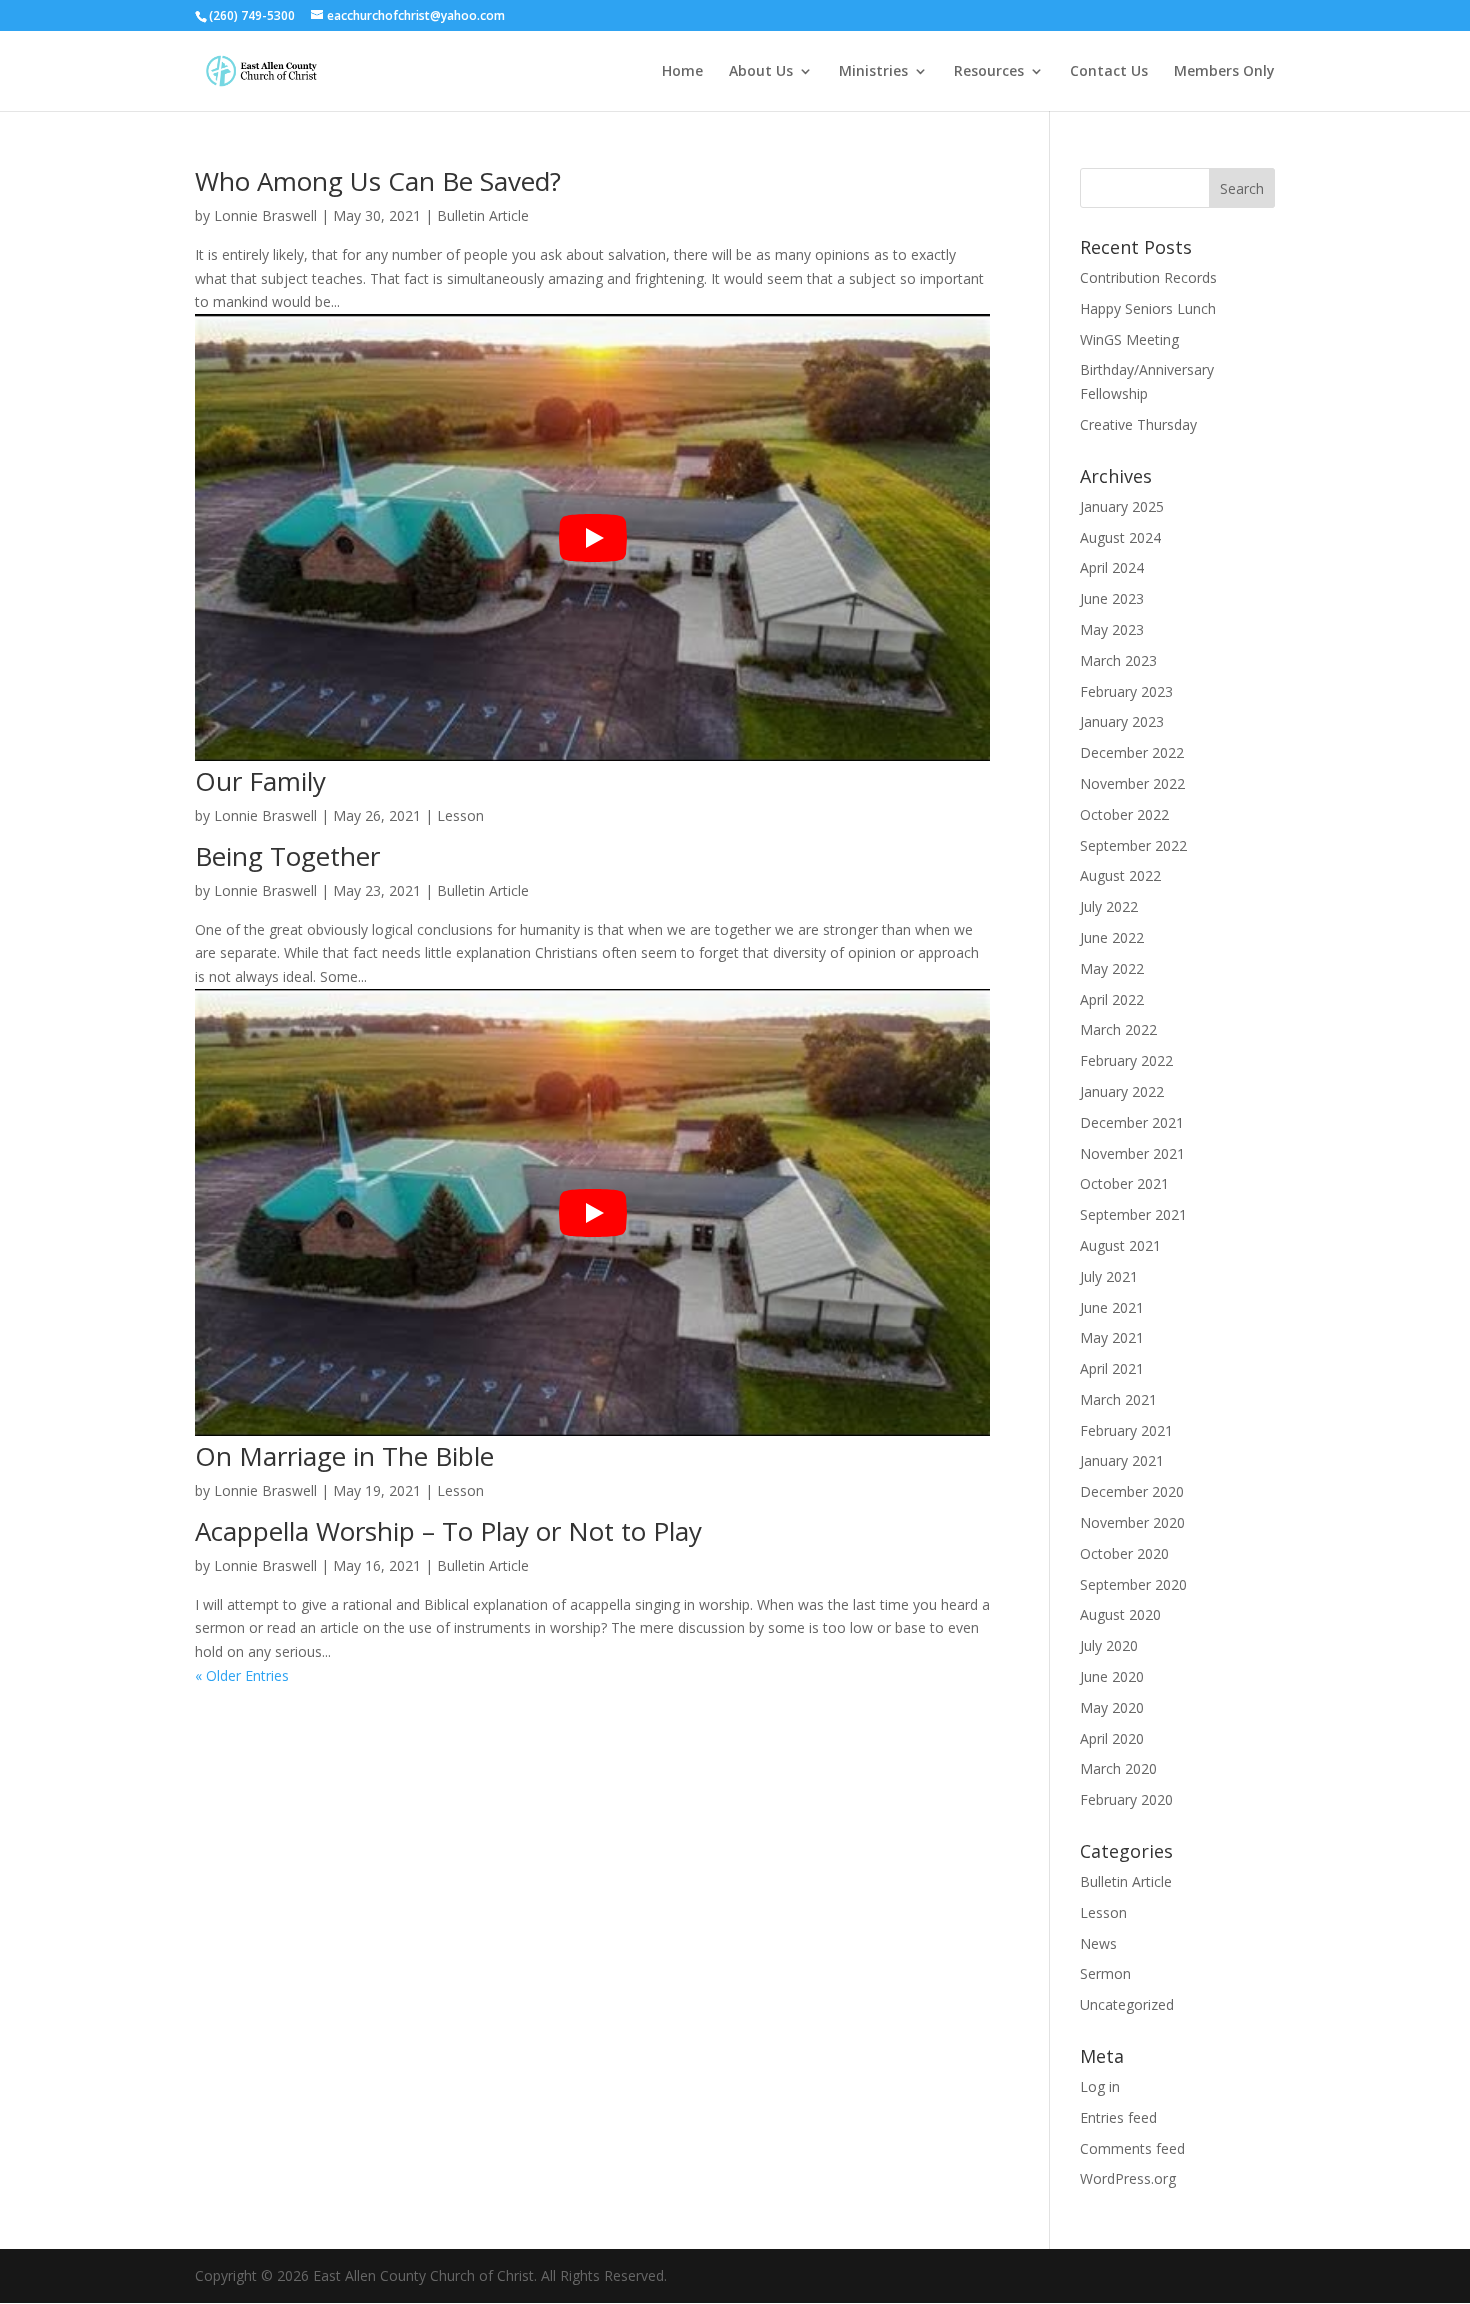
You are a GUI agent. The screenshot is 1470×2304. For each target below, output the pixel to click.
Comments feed (1132, 2148)
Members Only (1224, 72)
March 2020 (1118, 1768)
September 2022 (1133, 845)
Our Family (260, 781)
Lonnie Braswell (265, 215)
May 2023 (1112, 629)
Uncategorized (1127, 2004)
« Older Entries (242, 1675)
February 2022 (1126, 1060)
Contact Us (1109, 72)
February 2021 (1126, 1430)
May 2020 (1112, 1707)
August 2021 (1120, 1245)
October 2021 (1124, 1183)
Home (682, 72)
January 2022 (1122, 1091)
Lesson (460, 815)
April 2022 (1112, 999)
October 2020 (1124, 1553)
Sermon (1105, 1973)
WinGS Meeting (1129, 339)
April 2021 (1112, 1368)
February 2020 (1126, 1799)
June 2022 (1112, 937)
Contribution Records (1148, 277)
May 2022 (1112, 968)
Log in (1100, 2086)
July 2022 (1109, 906)
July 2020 (1109, 1645)
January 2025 (1122, 506)
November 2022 (1132, 783)
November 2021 (1132, 1153)
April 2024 (1112, 567)
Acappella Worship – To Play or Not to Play (448, 1531)
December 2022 (1132, 752)
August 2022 (1120, 875)
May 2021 (1112, 1337)
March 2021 (1118, 1399)
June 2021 (1112, 1307)
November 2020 (1132, 1522)
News (1098, 1943)
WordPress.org (1128, 2178)
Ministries (873, 72)
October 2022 (1124, 814)
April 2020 (1112, 1738)
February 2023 (1126, 691)
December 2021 (1132, 1122)
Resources (989, 72)
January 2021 (1122, 1460)
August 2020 (1120, 1614)
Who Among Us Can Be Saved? (378, 181)
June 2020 (1112, 1676)
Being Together (287, 856)
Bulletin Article (483, 215)
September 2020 (1133, 1584)
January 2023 (1122, 721)
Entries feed (1118, 2117)
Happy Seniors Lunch (1148, 308)
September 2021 (1133, 1214)
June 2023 (1112, 598)
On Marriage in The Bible (344, 1456)
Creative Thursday (1138, 424)
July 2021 (1109, 1276)
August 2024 (1120, 537)
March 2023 (1118, 660)
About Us (761, 72)
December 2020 (1132, 1491)
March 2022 (1118, 1029)
